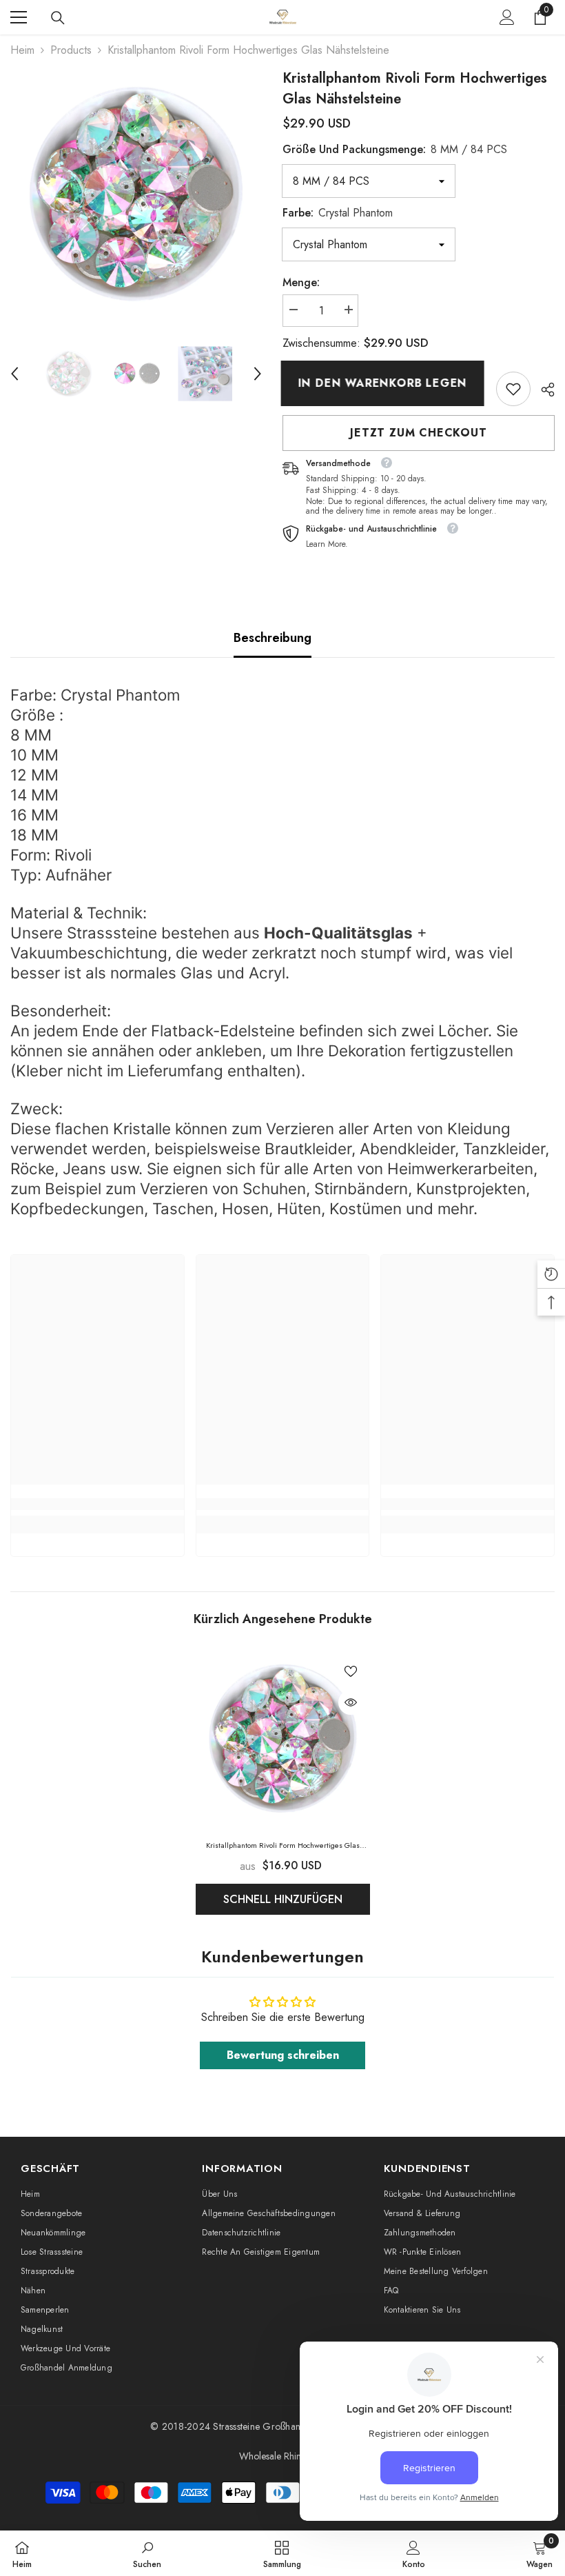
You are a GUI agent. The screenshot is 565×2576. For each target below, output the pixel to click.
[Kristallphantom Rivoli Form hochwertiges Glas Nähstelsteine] (283, 1739)
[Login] (507, 17)
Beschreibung (273, 638)
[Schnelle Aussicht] (351, 1702)
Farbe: (338, 213)
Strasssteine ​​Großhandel (263, 2426)
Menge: (301, 282)
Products (71, 50)
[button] (14, 374)
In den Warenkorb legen (384, 383)
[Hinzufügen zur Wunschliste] (351, 1671)
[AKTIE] (543, 390)
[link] (513, 389)
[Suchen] (58, 18)
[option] (136, 194)
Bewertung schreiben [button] (283, 2055)
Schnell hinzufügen (283, 1899)
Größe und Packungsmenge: (395, 149)
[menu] (19, 17)
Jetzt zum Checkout (418, 433)
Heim (22, 50)
